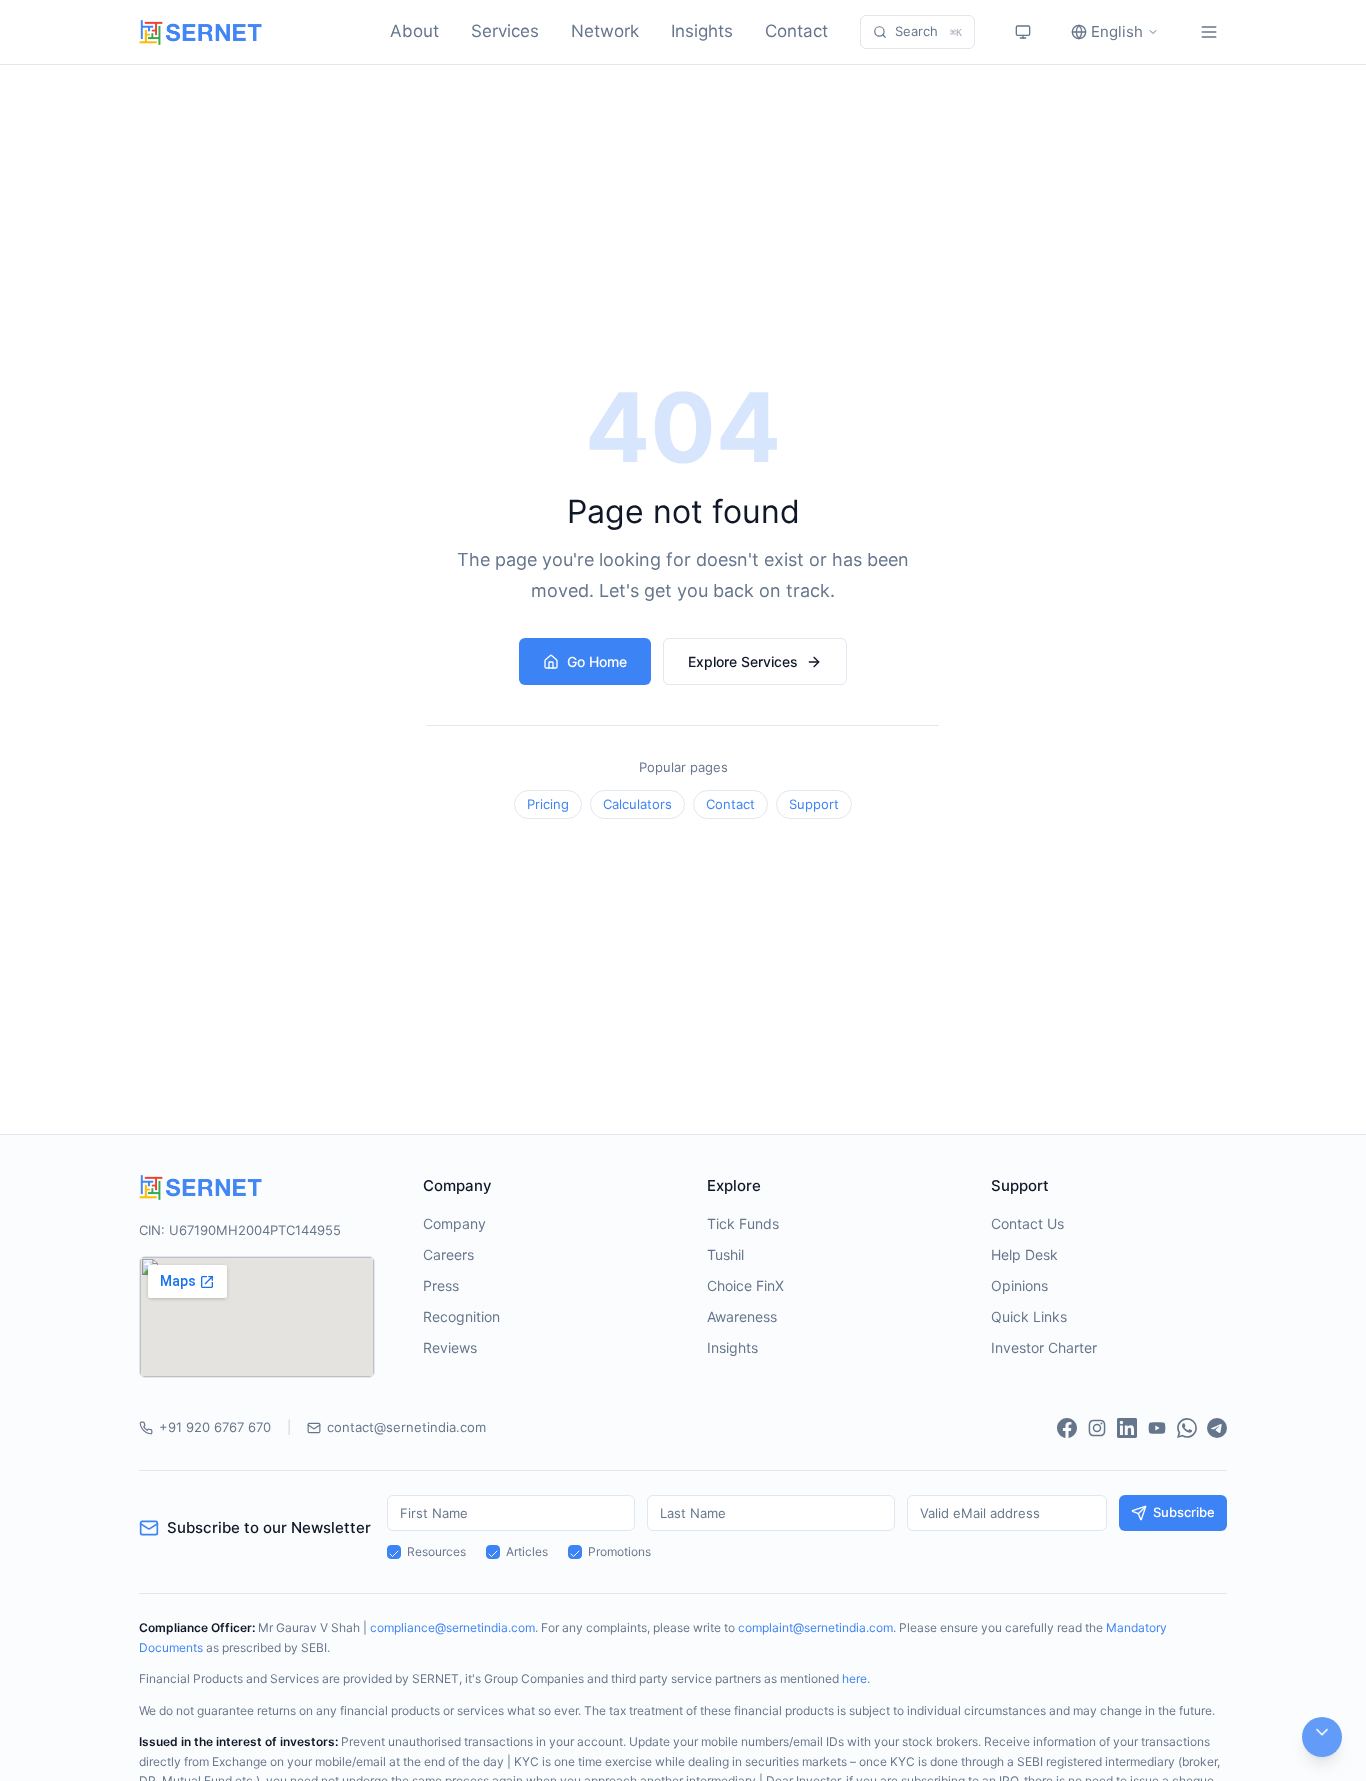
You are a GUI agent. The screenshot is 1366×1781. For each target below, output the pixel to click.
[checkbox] (394, 1552)
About (414, 31)
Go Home (597, 661)
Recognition (461, 1316)
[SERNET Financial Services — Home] (200, 32)
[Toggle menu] (1209, 32)
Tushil (725, 1254)
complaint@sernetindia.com (815, 1627)
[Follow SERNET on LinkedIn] (1127, 1428)
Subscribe (1184, 1512)
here (854, 1678)
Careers (448, 1254)
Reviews (450, 1347)
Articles (527, 1551)
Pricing (548, 804)
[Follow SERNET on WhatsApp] (1187, 1428)
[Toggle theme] (1023, 32)
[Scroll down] (1322, 1737)
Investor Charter (1044, 1347)
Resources (436, 1551)
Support (814, 804)
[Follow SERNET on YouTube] (1157, 1428)
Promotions (619, 1551)
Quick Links (1029, 1316)
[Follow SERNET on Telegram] (1217, 1428)
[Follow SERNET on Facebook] (1067, 1428)
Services (505, 31)
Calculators (637, 804)
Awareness (742, 1316)
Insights (702, 31)
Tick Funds (743, 1223)
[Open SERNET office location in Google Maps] (257, 1317)
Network (605, 31)
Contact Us (1027, 1223)
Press (441, 1285)
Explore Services (743, 661)
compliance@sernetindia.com (452, 1627)
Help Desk (1024, 1254)
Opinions (1019, 1285)
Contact (796, 31)
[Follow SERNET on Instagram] (1097, 1428)
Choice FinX (745, 1285)
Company (454, 1223)
